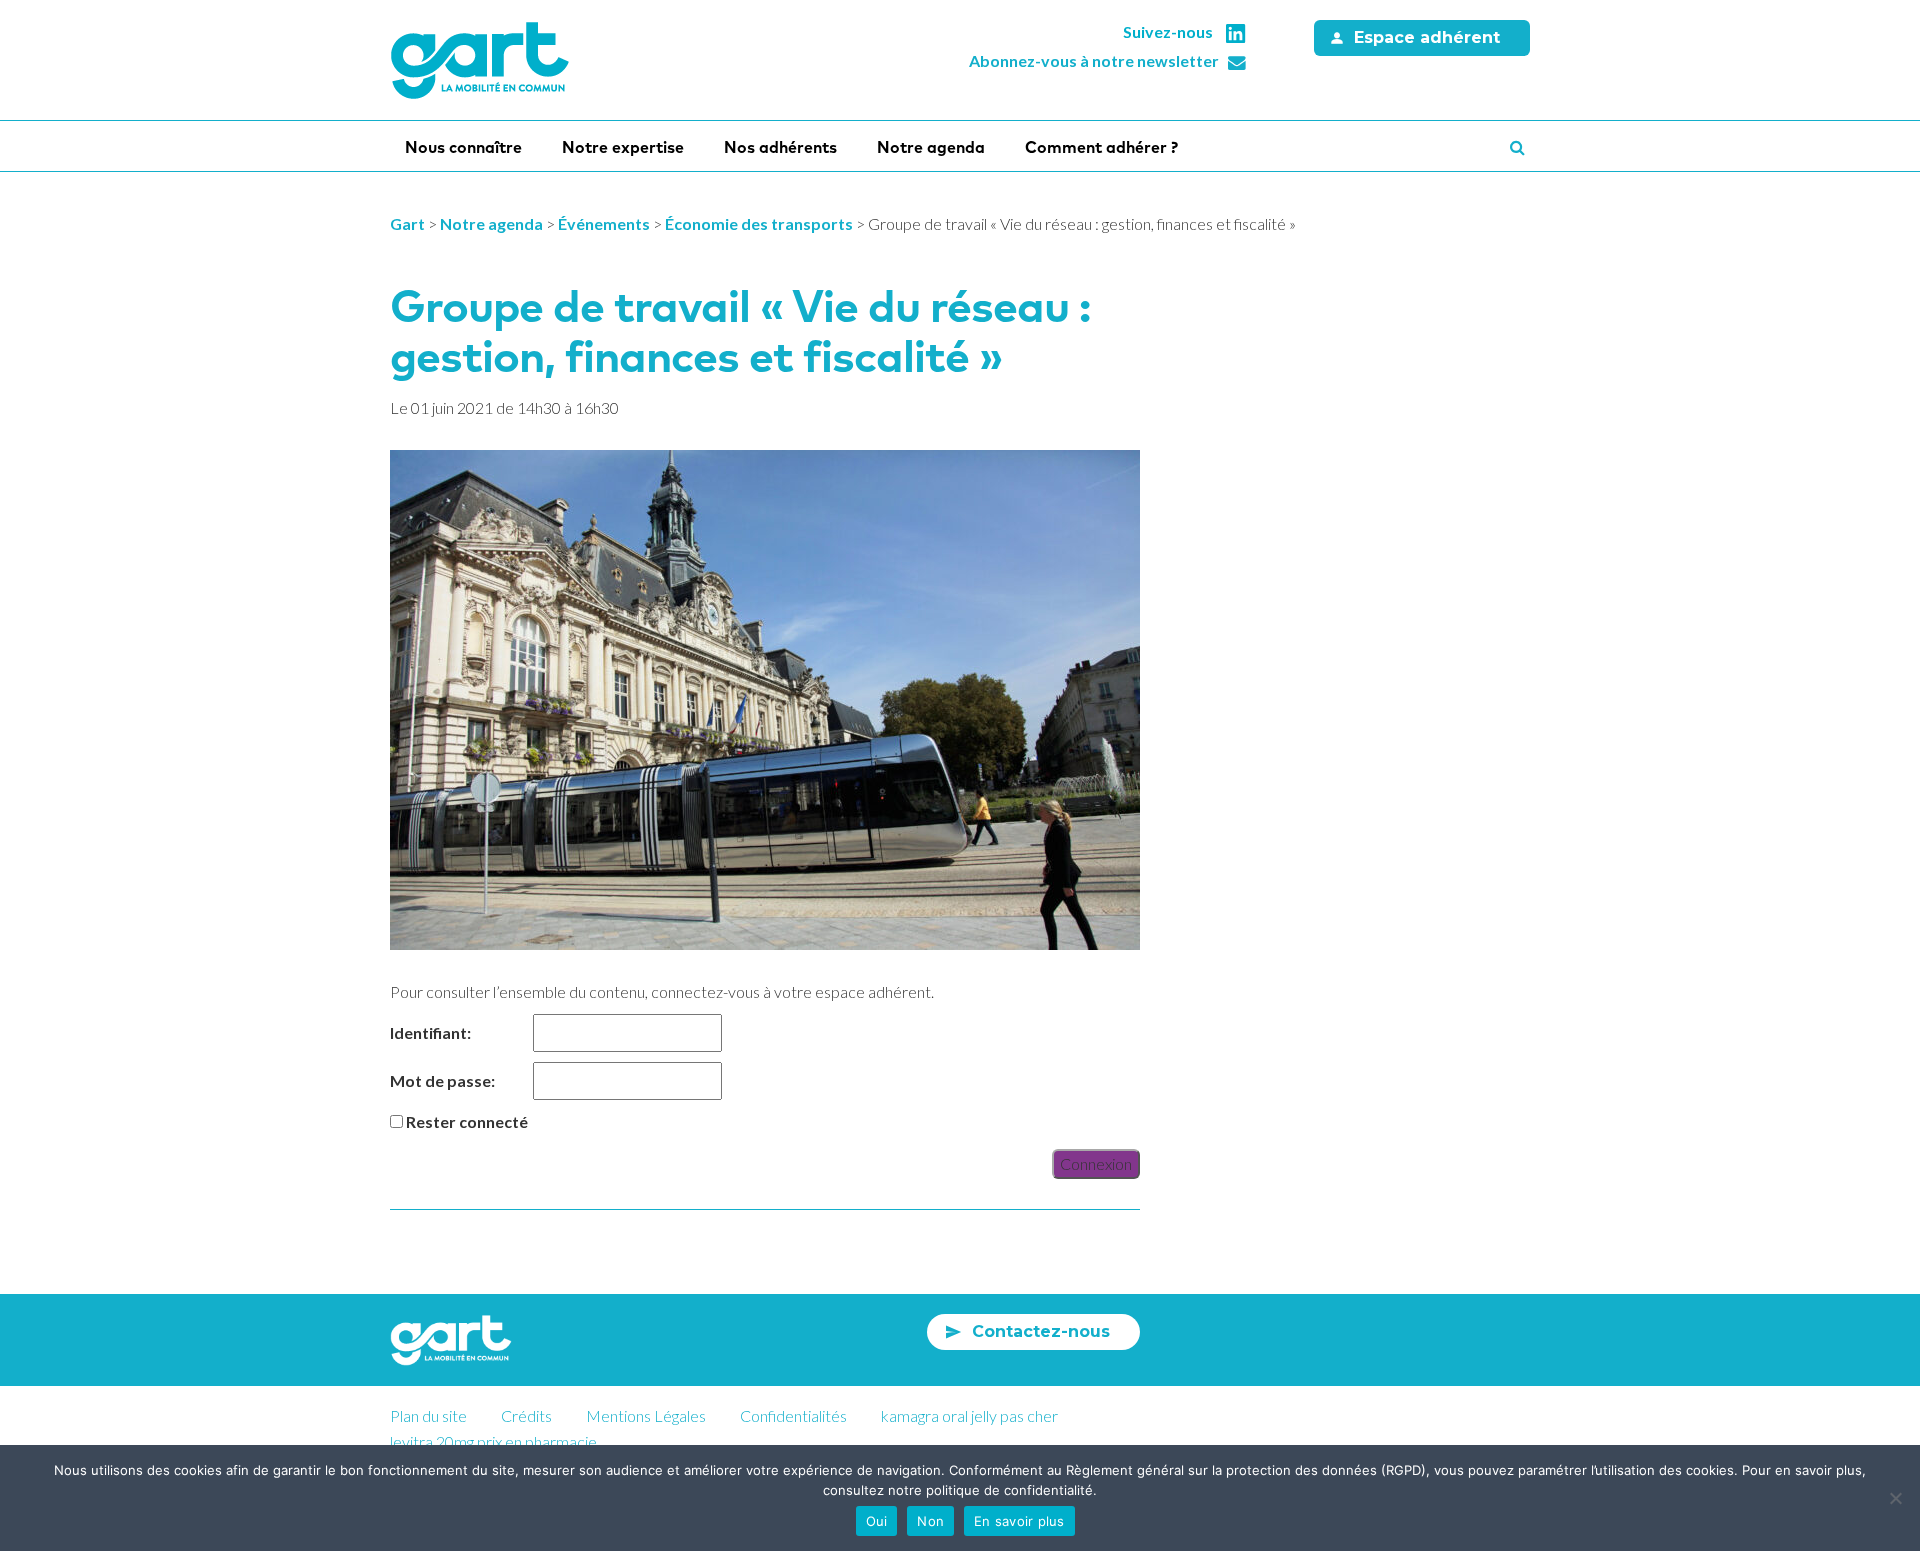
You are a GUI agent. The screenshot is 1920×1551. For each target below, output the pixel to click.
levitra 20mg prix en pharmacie (493, 1441)
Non (930, 1521)
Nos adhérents (780, 147)
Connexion (1096, 1163)
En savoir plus (1019, 1521)
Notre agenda (931, 147)
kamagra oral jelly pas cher (969, 1415)
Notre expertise (623, 147)
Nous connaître (463, 147)
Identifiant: (430, 1032)
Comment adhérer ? (1101, 147)
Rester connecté (467, 1121)
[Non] (1895, 1498)
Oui (877, 1521)
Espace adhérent (1427, 37)
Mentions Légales (646, 1415)
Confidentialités (793, 1415)
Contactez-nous (1041, 1331)
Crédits (526, 1415)
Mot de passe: (442, 1080)
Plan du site (428, 1415)
